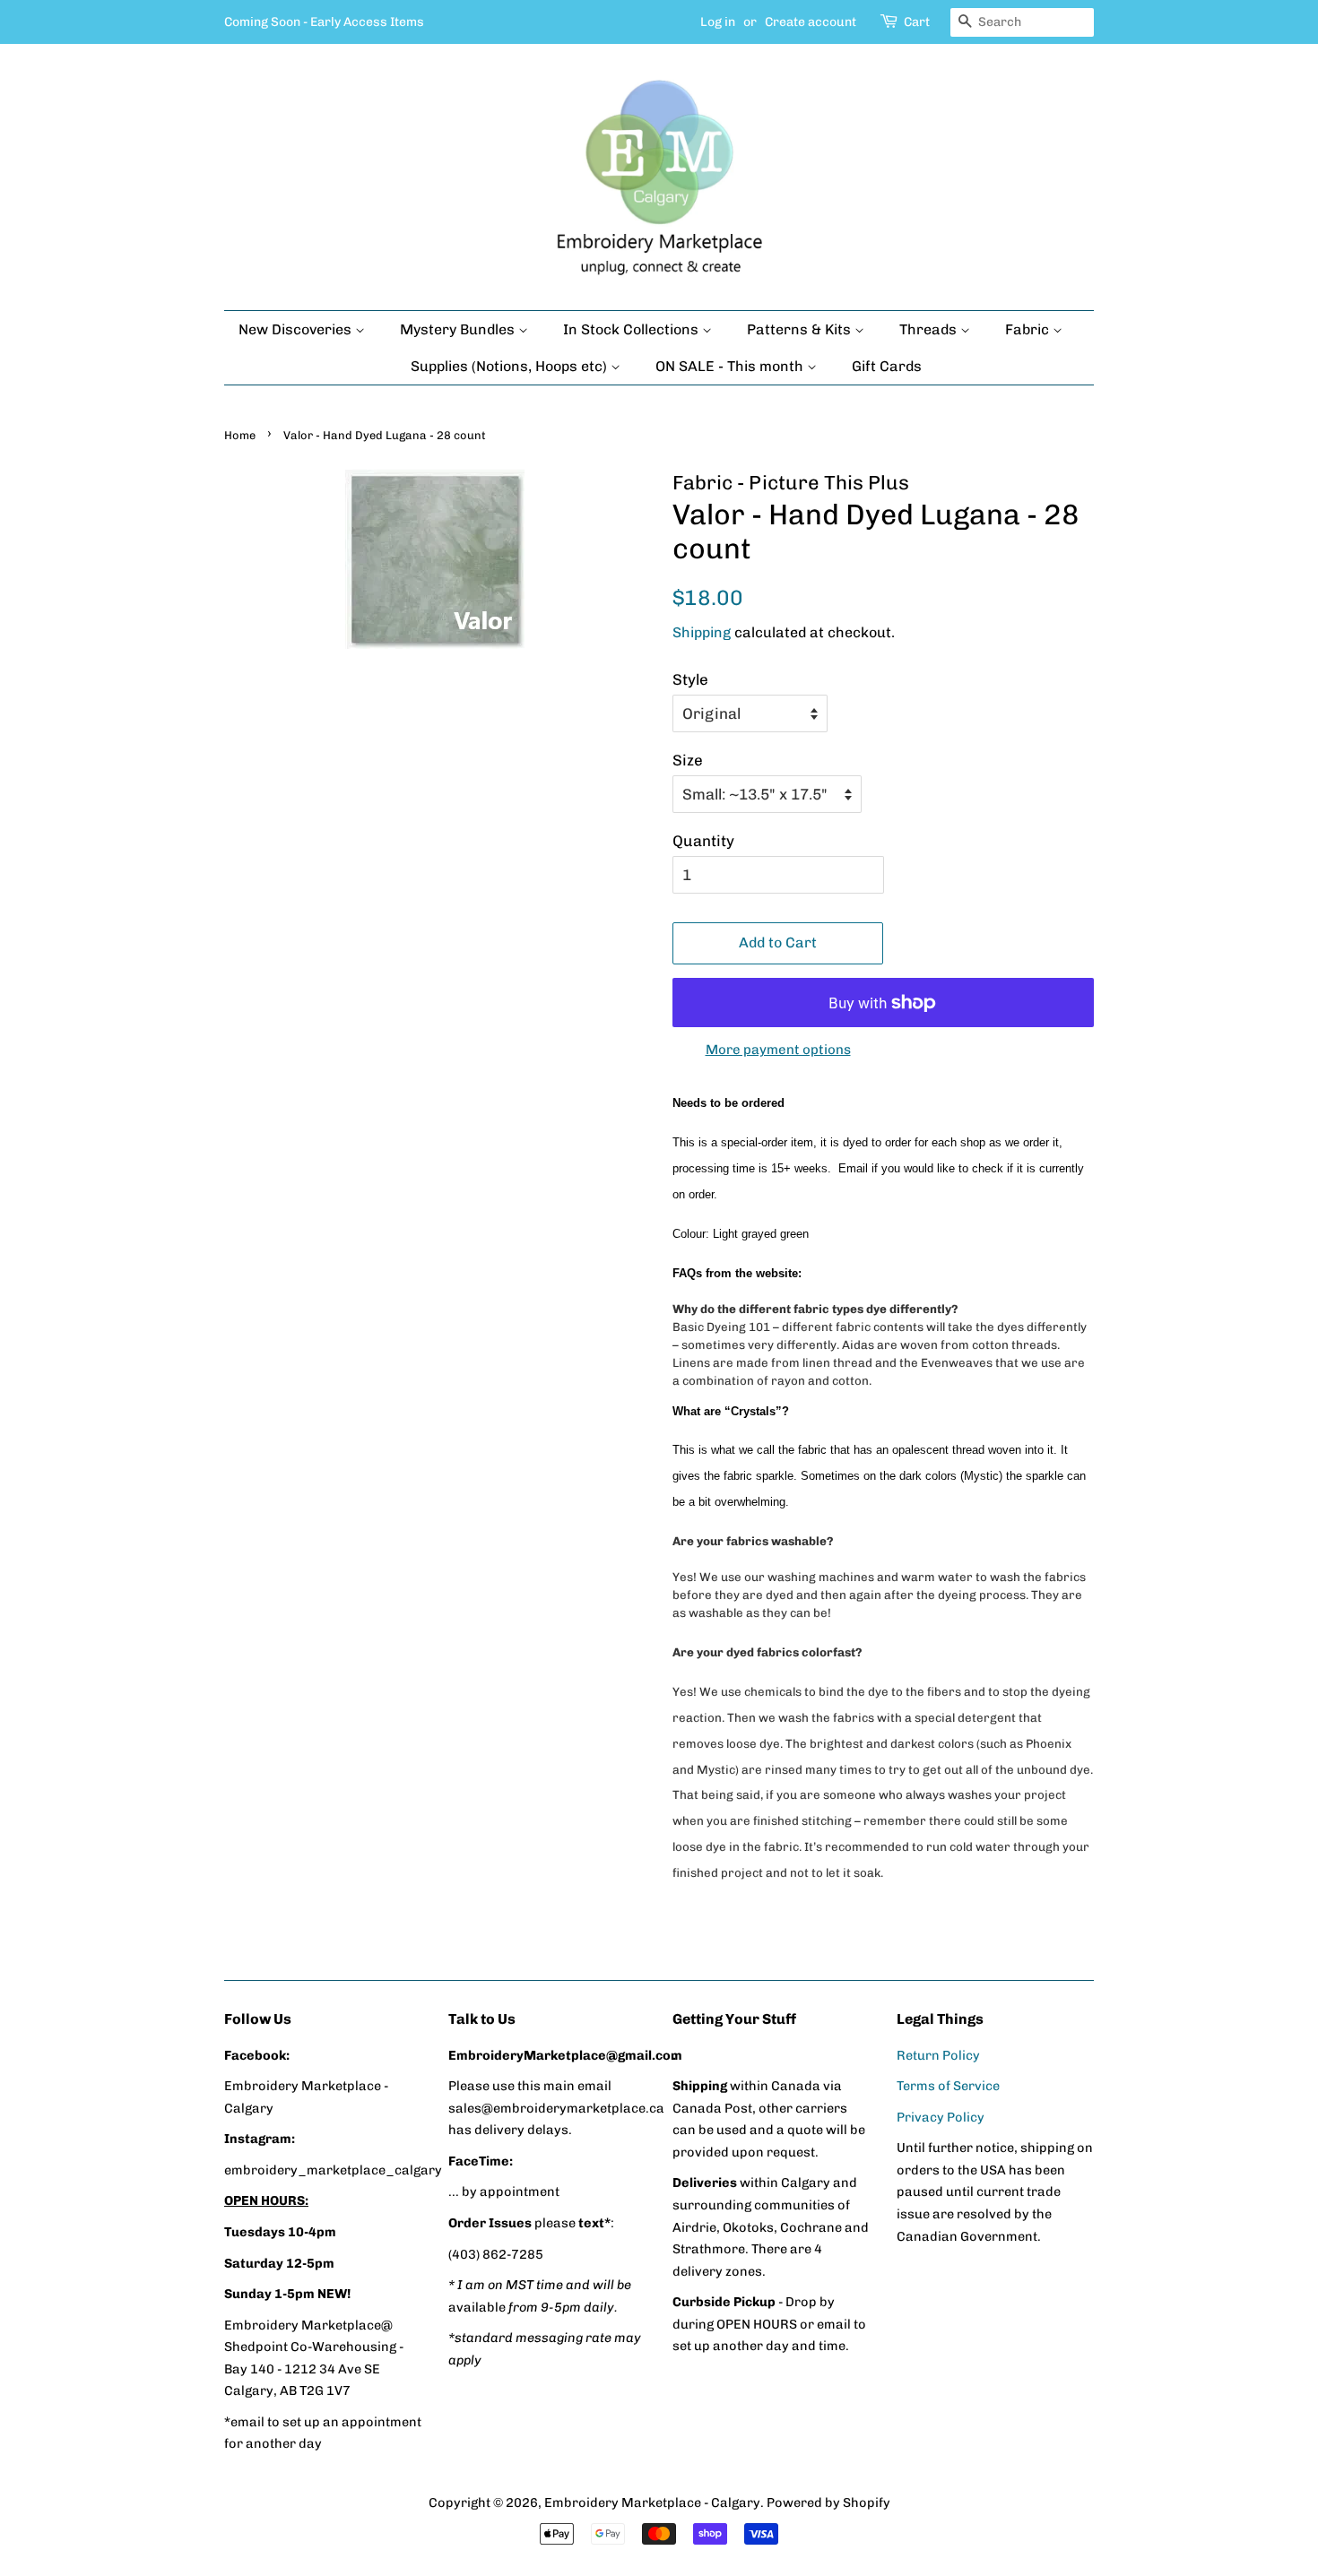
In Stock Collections (633, 329)
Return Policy (938, 2055)
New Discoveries (297, 329)
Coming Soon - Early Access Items (324, 22)
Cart (917, 22)
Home (240, 435)
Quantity (703, 841)
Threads (930, 329)
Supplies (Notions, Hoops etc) (511, 366)
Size (688, 760)
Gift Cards (887, 366)
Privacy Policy (941, 2117)
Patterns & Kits (801, 329)
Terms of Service (948, 2086)
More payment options (778, 1050)
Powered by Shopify (828, 2503)
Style (690, 679)
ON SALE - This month (731, 366)
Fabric (1029, 329)
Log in (718, 22)
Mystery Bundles (459, 329)
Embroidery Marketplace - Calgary (652, 2503)
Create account (811, 22)
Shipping (702, 632)
